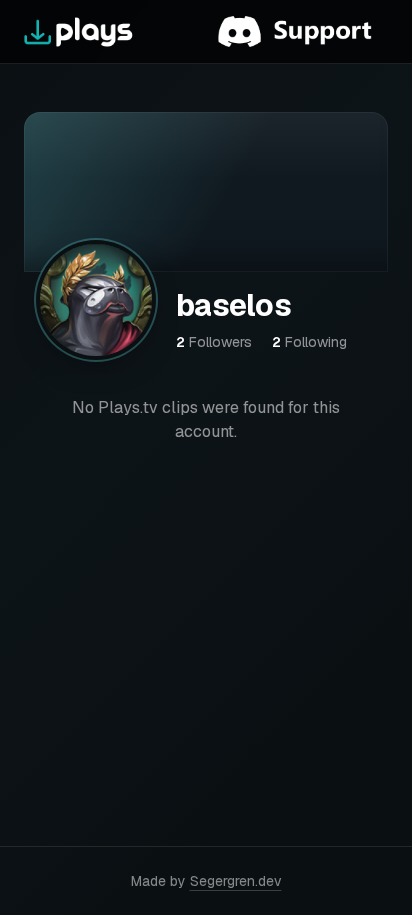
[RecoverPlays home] (79, 32)
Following (309, 342)
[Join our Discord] (303, 32)
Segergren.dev (236, 881)
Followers (214, 342)
